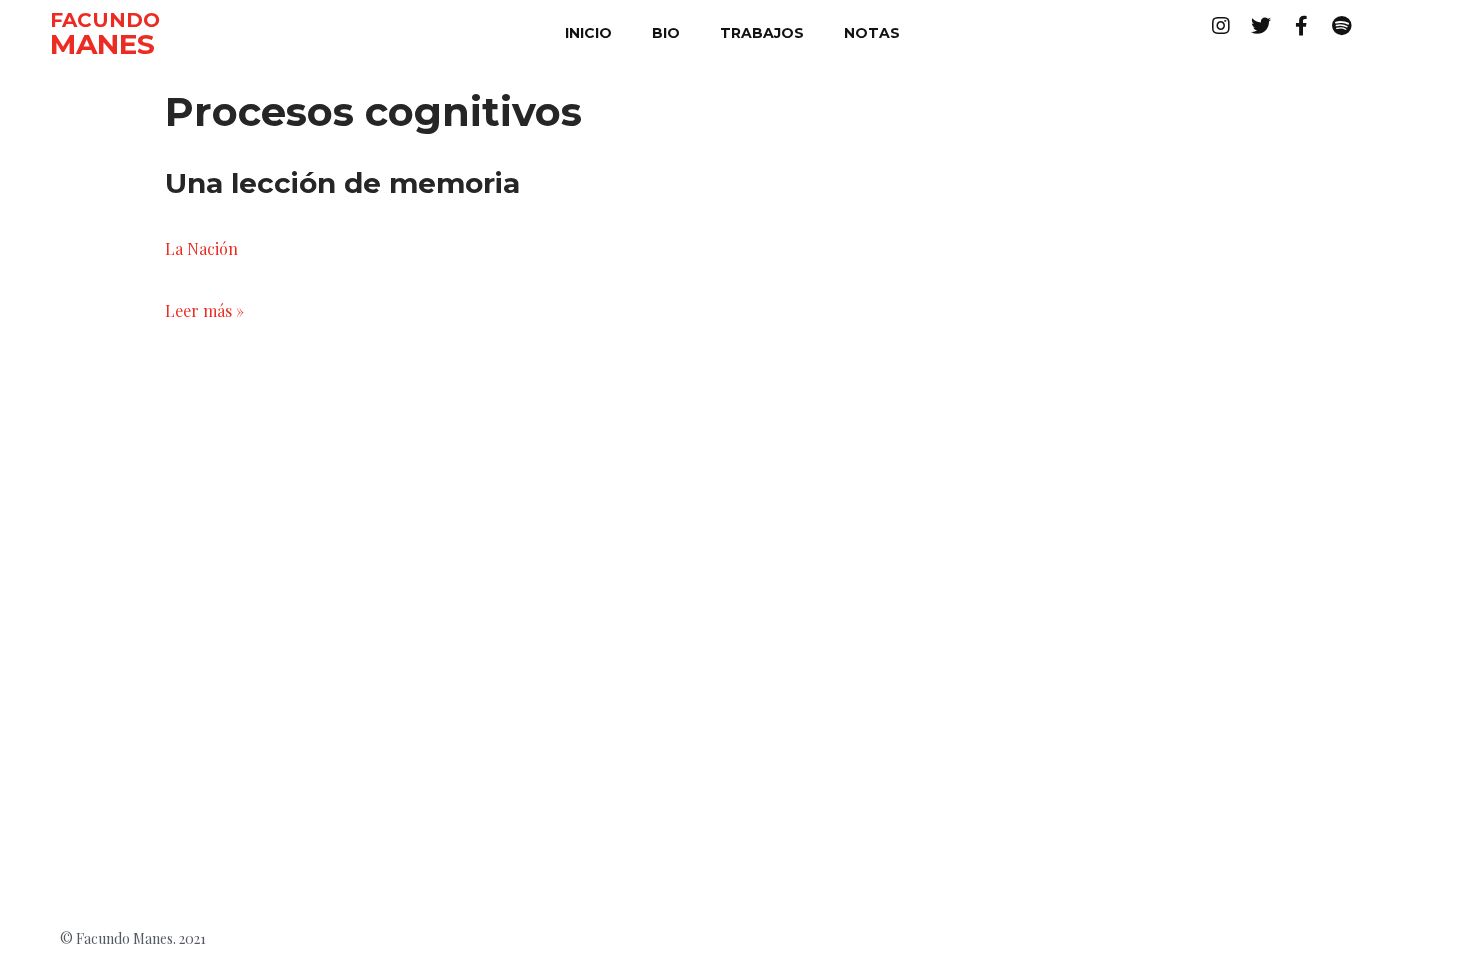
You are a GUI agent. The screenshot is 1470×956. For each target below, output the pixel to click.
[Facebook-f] (1301, 26)
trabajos (762, 33)
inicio (588, 33)
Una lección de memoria (342, 183)
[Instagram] (1221, 26)
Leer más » (204, 310)
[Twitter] (1261, 26)
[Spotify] (1341, 26)
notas (872, 33)
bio (666, 33)
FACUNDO (105, 20)
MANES (102, 44)
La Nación (201, 248)
